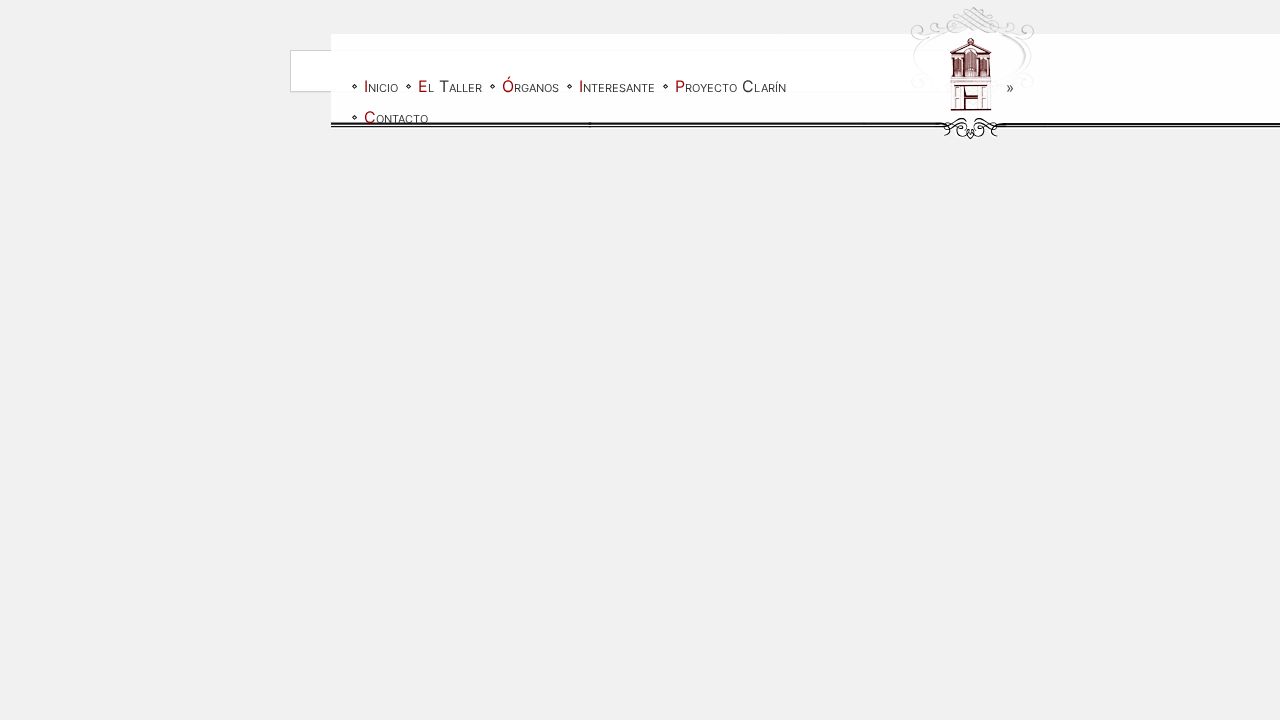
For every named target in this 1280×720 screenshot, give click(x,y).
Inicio (381, 86)
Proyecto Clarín (730, 86)
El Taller (450, 86)
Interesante (617, 86)
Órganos (530, 86)
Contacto (396, 117)
